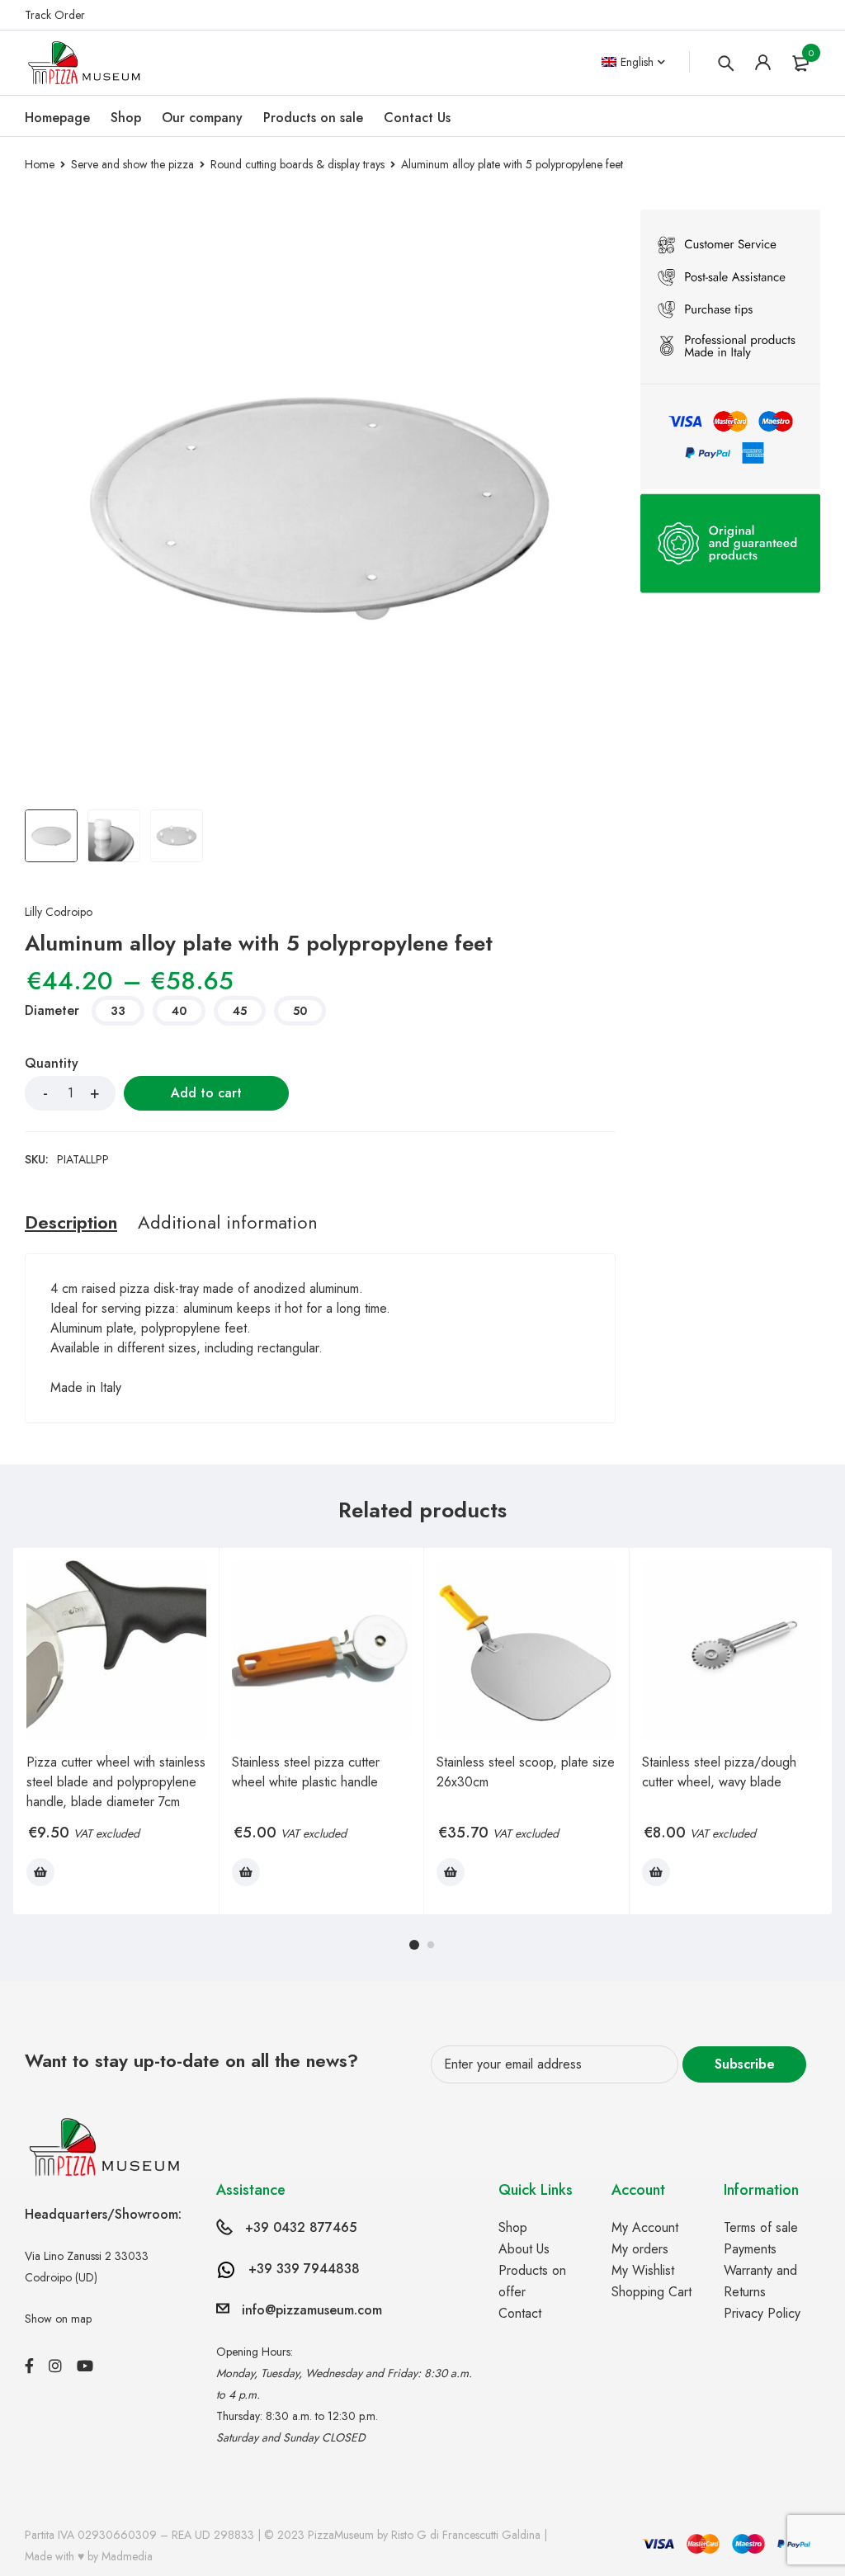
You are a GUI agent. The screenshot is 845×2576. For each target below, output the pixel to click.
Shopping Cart (651, 2292)
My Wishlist (643, 2270)
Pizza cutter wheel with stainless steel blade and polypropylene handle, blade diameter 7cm (116, 1782)
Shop (513, 2227)
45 (240, 1011)
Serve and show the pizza (132, 164)
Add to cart (206, 1093)
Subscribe (745, 2064)
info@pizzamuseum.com (312, 2310)
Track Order (55, 15)
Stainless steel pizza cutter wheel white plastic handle (306, 1772)
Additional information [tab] (228, 1222)
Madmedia (127, 2556)
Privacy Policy (762, 2313)
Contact (520, 2313)
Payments (750, 2249)
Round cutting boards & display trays (297, 164)
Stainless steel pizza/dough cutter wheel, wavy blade (719, 1772)
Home (40, 164)
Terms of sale (761, 2227)
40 (179, 1011)
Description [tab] (71, 1222)
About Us (524, 2249)
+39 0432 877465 (301, 2227)
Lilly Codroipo (59, 912)
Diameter (52, 1012)
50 (300, 1011)
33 (118, 1011)
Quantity (52, 1064)
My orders (640, 2249)
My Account (645, 2227)
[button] (40, 1872)
